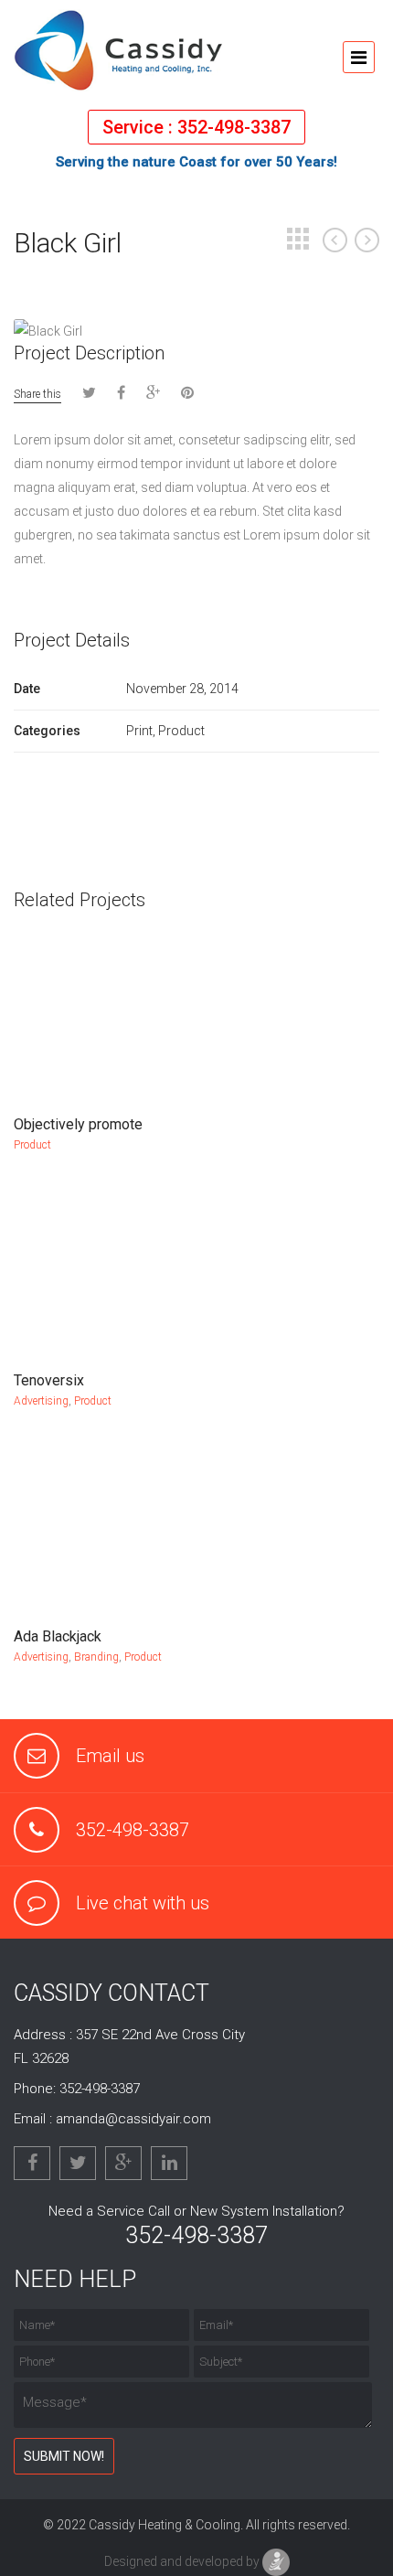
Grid (298, 239)
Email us (110, 1756)
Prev (335, 240)
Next (367, 240)
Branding (96, 1657)
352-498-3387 (133, 1830)
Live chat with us (143, 1903)
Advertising (41, 1401)
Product (32, 1145)
